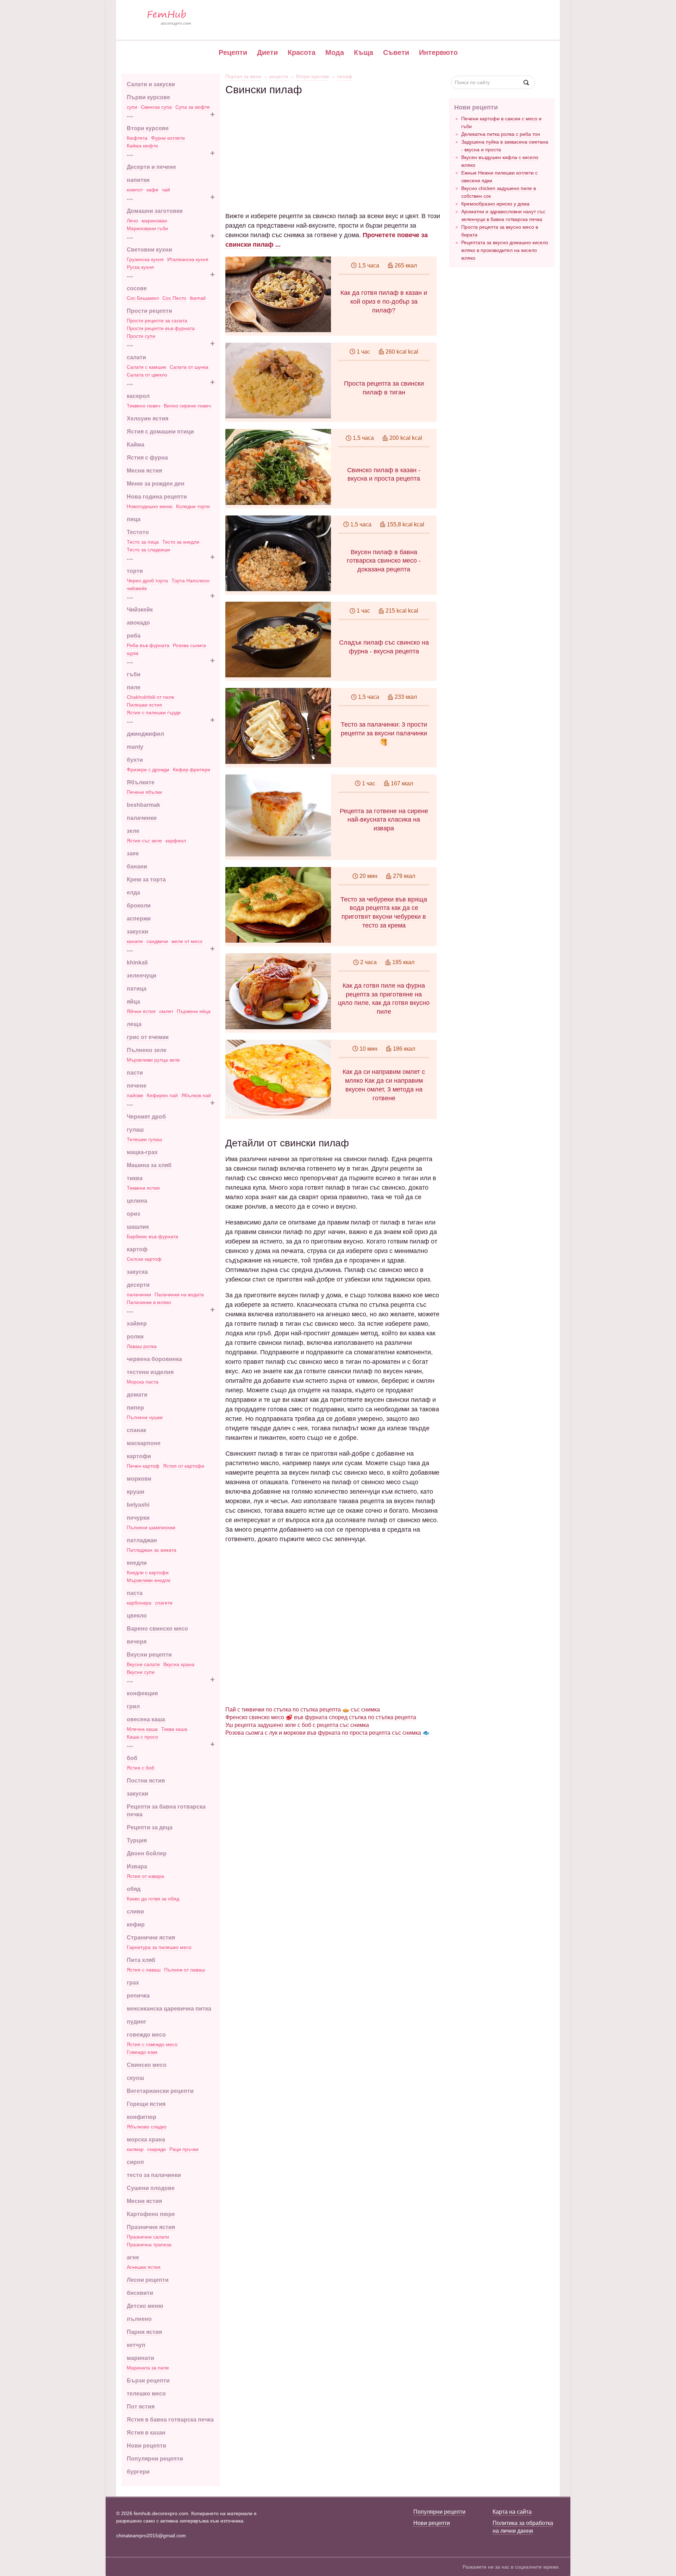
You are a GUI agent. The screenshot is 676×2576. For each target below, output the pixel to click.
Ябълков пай (196, 1095)
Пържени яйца (194, 1011)
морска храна (146, 2140)
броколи (139, 906)
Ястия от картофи (184, 1466)
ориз (133, 1214)
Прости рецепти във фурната (161, 328)
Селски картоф (144, 1259)
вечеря (137, 1642)
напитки (138, 180)
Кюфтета (137, 138)
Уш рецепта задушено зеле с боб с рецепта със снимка (297, 1725)
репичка (138, 1996)
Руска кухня (140, 267)
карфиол (176, 841)
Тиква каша (174, 1729)
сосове (137, 288)
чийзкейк (137, 588)
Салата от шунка (189, 367)
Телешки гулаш (144, 1139)
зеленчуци (142, 976)
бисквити (140, 2293)
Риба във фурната (148, 645)
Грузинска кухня (145, 259)
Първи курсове (148, 97)
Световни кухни (149, 250)
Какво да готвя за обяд (153, 1899)
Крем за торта (146, 879)
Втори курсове (148, 128)
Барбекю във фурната (152, 1236)
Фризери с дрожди (148, 770)
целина (137, 1201)
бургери (138, 2472)
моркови (139, 1479)
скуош (135, 2078)
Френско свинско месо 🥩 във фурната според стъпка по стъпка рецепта (321, 1717)
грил (133, 1706)
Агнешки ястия (144, 2267)
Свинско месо (147, 2065)
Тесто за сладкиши (148, 550)
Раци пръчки (184, 2149)
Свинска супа (156, 107)
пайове (135, 1095)
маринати (140, 2358)
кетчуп (136, 2345)
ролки (135, 1337)
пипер (135, 1408)
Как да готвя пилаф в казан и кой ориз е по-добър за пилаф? (384, 302)
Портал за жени (243, 76)
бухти (135, 760)
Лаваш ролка (142, 1346)
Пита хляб (141, 1960)
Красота (302, 52)
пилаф (345, 76)
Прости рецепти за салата (157, 321)
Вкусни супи (141, 1672)
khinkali (137, 963)
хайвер (137, 1324)
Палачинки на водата (179, 1295)
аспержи (139, 919)
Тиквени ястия (143, 1188)
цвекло (137, 1616)
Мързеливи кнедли (149, 1580)
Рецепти (233, 52)
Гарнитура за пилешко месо (159, 1947)
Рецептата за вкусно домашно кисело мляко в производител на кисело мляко (505, 250)
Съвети (396, 52)
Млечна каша (142, 1729)
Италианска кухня (188, 259)
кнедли (137, 1563)
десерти (138, 1285)
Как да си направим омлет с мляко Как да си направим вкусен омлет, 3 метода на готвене (384, 1085)
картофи (139, 1456)
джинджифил (145, 734)
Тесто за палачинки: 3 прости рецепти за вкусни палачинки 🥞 (384, 733)
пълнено (139, 2319)
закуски (137, 932)
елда (133, 893)
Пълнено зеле (147, 1050)
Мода (335, 52)
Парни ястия (144, 2332)
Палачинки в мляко (149, 1302)
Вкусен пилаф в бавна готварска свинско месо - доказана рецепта (384, 561)
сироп (135, 2162)
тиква (135, 1178)
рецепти (279, 76)
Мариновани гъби (147, 228)
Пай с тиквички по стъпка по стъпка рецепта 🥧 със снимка (303, 1710)
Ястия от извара (145, 1876)
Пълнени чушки (145, 1417)
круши (136, 1492)
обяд (134, 1889)
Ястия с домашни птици (160, 432)
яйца (133, 1002)
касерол (138, 396)
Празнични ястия (151, 2227)
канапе (135, 941)
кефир (136, 1925)
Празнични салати (148, 2237)
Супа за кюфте (193, 107)
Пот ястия (141, 2407)
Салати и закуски (151, 84)
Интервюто (438, 52)
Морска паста (143, 1382)
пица (134, 519)
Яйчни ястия (141, 1011)
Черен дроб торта (147, 581)
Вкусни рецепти (149, 1655)
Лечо (132, 221)
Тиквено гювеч (143, 406)
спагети (164, 1603)
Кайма (136, 445)
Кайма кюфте (142, 146)
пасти (135, 1073)
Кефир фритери (192, 770)
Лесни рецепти (148, 2280)
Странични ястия (151, 1938)
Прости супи (141, 336)
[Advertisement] (333, 145)
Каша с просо (142, 1737)
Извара (137, 1866)
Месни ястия (144, 471)
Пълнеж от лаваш (184, 1970)
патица (137, 989)
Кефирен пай (162, 1095)
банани (137, 866)
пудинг (137, 2022)
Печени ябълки (144, 792)
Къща (364, 52)
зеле (133, 831)
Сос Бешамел (143, 298)
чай (166, 190)
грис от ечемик (148, 1037)
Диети (267, 52)
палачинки (142, 818)
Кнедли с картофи (148, 1572)
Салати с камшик (146, 367)
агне (133, 2257)
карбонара (139, 1603)
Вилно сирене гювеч (187, 406)
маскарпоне (144, 1443)
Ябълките (141, 782)
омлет (166, 1011)
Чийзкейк (140, 610)
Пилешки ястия (144, 705)
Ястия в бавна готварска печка (170, 2420)
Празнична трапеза (149, 2245)
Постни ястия (146, 1781)
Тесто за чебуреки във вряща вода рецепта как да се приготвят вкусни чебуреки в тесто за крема (384, 912)
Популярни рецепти (155, 2459)
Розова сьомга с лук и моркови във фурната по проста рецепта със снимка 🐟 (327, 1733)
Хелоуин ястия (148, 419)
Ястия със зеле (144, 841)
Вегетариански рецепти (160, 2091)
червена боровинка (154, 1359)
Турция (137, 1840)
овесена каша (146, 1719)
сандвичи (157, 941)
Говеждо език (142, 2052)
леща (134, 1024)
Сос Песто (174, 298)
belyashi (138, 1505)
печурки (138, 1518)
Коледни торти (193, 506)
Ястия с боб (140, 1768)
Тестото (138, 532)
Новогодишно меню (150, 506)
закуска (137, 1272)
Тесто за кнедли (181, 542)
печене (137, 1086)
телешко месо (146, 2394)
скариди (157, 2149)
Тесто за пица (143, 542)
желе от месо (187, 941)
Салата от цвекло (147, 375)
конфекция (142, 1693)
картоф (137, 1249)
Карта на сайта (512, 2512)
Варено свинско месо (157, 1629)
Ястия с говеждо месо (152, 2044)
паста (135, 1593)
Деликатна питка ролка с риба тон (501, 134)
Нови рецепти (146, 2446)
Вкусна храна (179, 1664)
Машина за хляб (149, 1165)
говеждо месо (146, 2035)
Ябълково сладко (147, 2127)
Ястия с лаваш (144, 1970)
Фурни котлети (168, 138)
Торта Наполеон (190, 581)
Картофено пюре (151, 2214)
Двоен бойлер (147, 1853)
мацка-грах (142, 1152)
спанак (136, 1430)
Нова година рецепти (157, 497)
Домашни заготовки (155, 211)
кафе (152, 190)
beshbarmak (143, 805)
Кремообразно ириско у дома (495, 204)
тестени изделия (150, 1372)
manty (135, 747)
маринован (154, 221)
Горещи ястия (146, 2104)
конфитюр (142, 2117)
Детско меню (145, 2306)
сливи (135, 1912)
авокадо (138, 623)
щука (133, 653)
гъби (134, 674)
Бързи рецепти (148, 2381)
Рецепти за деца (150, 1827)
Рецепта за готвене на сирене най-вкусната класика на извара (384, 820)
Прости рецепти (149, 311)
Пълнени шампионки (151, 1527)
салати (136, 357)
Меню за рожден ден (156, 484)
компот (135, 190)
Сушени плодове (151, 2188)
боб (132, 1758)
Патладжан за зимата (152, 1550)
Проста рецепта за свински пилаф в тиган (384, 388)
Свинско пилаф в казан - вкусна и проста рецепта (384, 474)
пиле (134, 687)
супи (132, 107)
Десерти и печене (151, 167)
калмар (135, 2149)
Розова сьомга (189, 645)
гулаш (135, 1130)
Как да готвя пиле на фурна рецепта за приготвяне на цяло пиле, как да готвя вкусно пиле (384, 999)
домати (137, 1395)
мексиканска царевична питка (169, 2009)
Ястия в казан (146, 2433)
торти (135, 571)
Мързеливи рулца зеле (153, 1060)
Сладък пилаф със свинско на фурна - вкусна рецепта (384, 647)
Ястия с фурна (147, 458)
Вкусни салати (143, 1664)
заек (133, 853)
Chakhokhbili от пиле (151, 697)
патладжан (142, 1540)
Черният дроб (146, 1117)
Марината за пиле (148, 2368)
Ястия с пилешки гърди (154, 713)
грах (133, 1983)
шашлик (138, 1227)
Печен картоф (143, 1466)
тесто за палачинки (154, 2175)
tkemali (198, 298)
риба (134, 636)
